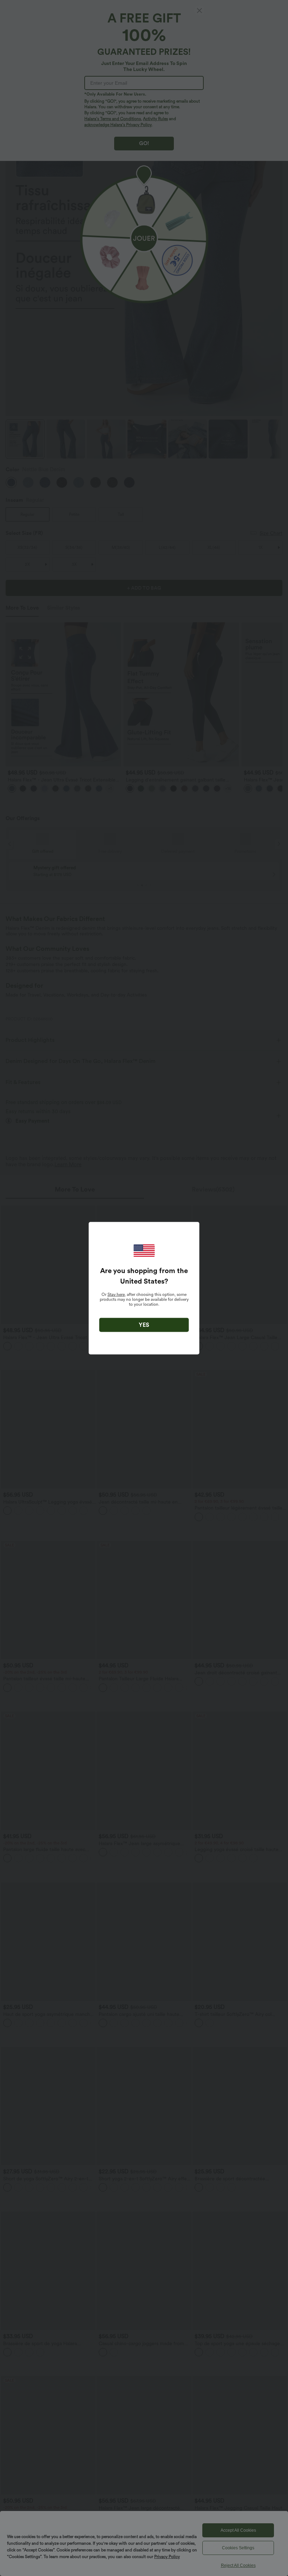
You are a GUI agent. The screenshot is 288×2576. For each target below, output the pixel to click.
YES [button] (144, 1325)
